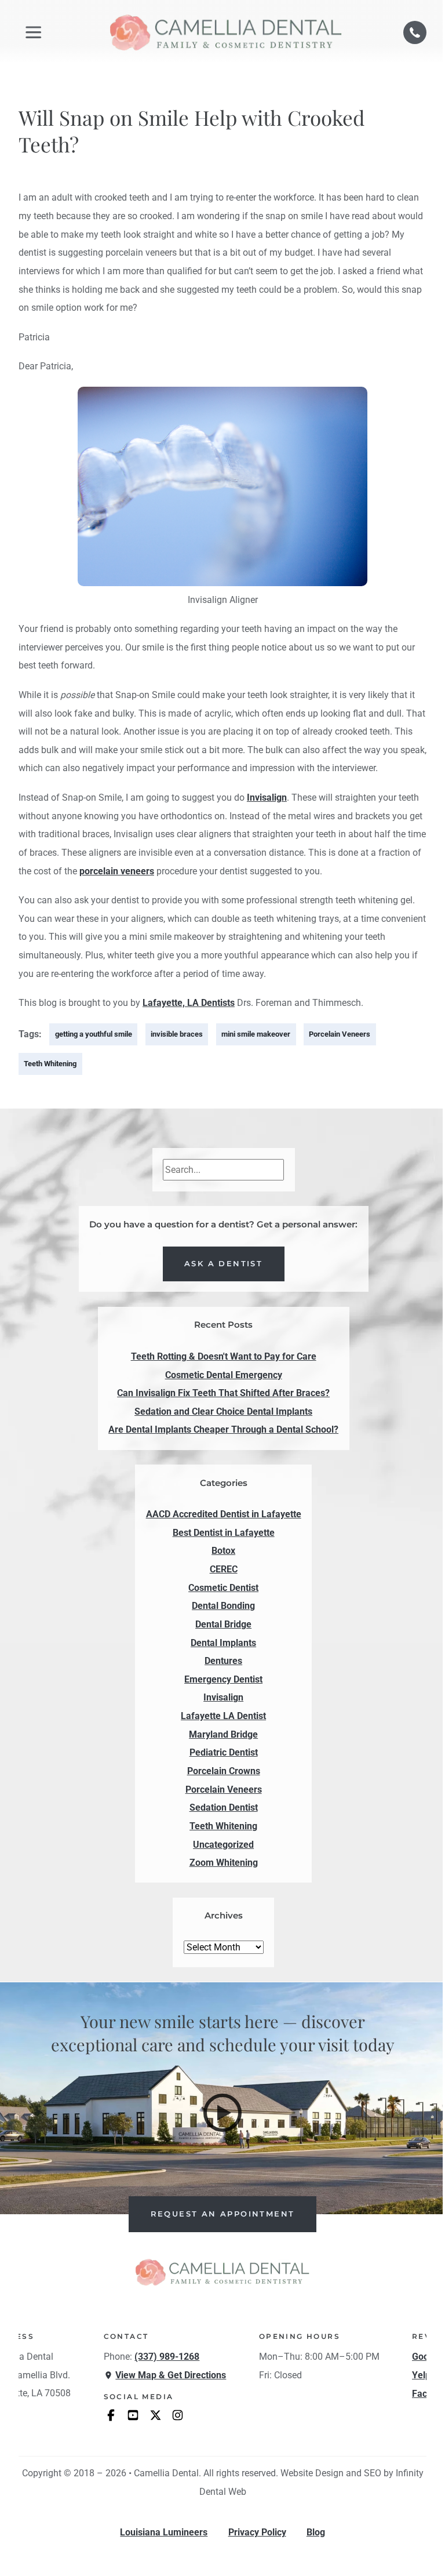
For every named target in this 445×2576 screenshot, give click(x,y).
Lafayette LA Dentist (223, 1716)
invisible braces (177, 1034)
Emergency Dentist (223, 1679)
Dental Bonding (223, 1606)
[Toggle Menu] (33, 32)
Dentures (223, 1661)
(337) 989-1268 (167, 2357)
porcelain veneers (117, 871)
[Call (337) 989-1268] (415, 32)
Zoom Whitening (224, 1863)
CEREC (224, 1569)
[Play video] (222, 2113)
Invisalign (267, 797)
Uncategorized (223, 1845)
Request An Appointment (223, 2214)
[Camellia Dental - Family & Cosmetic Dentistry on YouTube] (133, 2415)
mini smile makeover (256, 1034)
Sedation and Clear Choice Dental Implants (223, 1411)
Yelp (421, 2375)
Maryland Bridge (223, 1734)
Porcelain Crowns (224, 1771)
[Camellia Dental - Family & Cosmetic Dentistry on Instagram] (178, 2415)
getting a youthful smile (94, 1034)
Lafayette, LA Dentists (189, 1003)
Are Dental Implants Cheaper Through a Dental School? (223, 1429)
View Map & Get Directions (171, 2375)
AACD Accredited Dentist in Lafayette (224, 1514)
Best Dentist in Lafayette (224, 1533)
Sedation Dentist (224, 1807)
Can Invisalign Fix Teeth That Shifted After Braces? (223, 1393)
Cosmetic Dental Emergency (224, 1375)
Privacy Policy (257, 2533)
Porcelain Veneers (340, 1034)
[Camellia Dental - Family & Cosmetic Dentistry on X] (155, 2415)
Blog (316, 2533)
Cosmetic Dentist (223, 1588)
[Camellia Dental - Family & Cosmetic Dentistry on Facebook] (111, 2415)
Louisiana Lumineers (164, 2533)
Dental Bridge (223, 1624)
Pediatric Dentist (224, 1752)
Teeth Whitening (50, 1064)
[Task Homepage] (226, 32)
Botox (223, 1551)
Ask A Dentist (223, 1264)
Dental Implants (223, 1643)
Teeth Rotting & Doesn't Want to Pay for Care (224, 1356)
